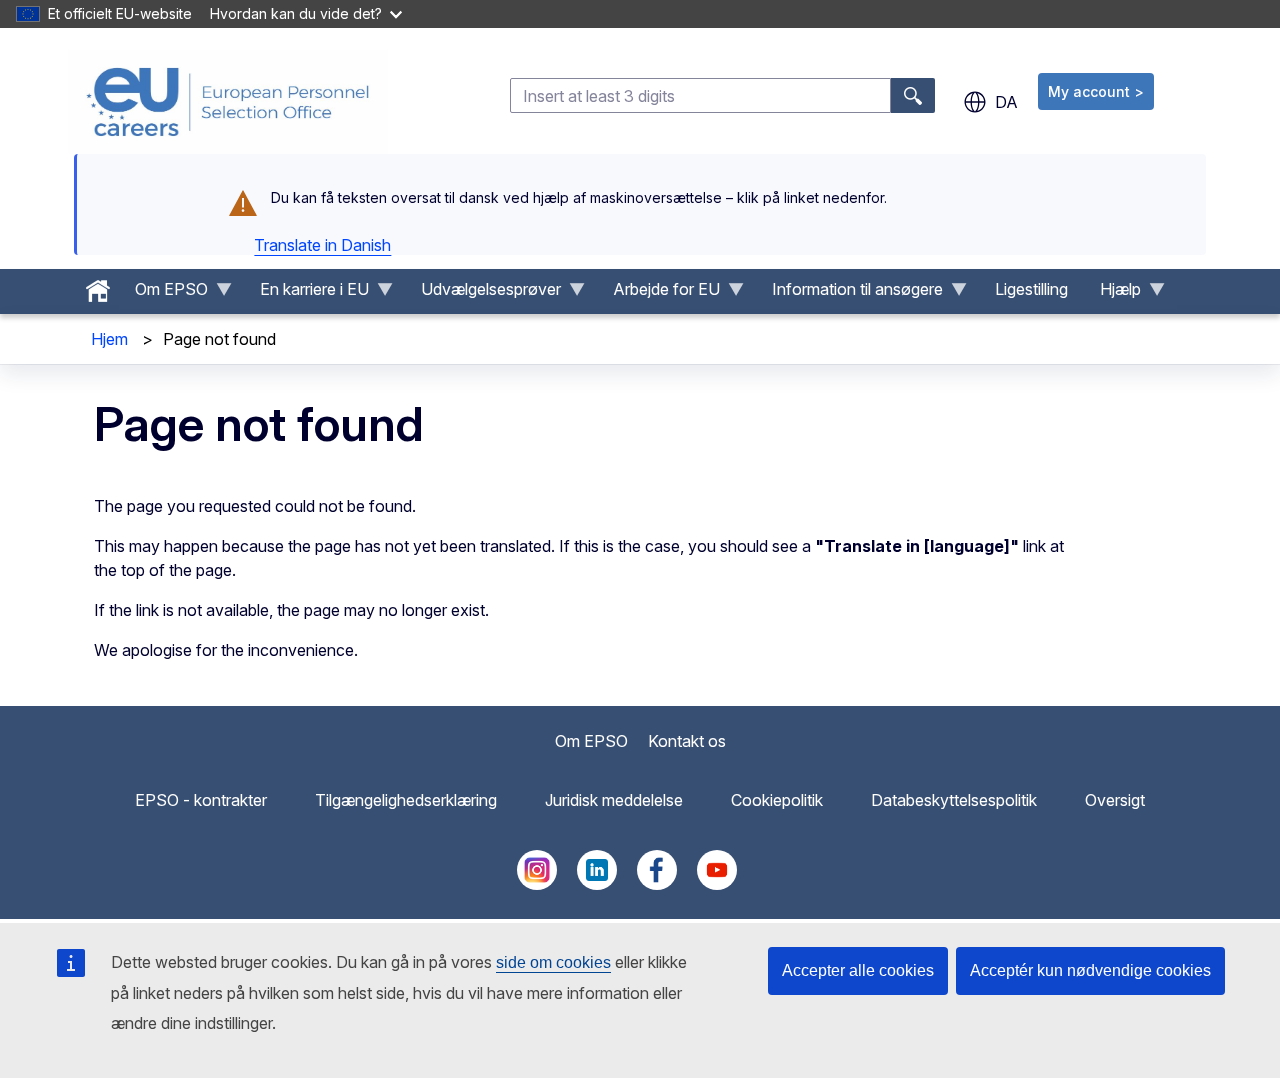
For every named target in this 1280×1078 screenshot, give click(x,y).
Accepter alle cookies (858, 970)
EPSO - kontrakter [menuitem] (201, 800)
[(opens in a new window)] (537, 884)
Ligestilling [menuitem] (1031, 289)
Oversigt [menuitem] (1115, 800)
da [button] (1006, 102)
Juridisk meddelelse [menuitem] (614, 800)
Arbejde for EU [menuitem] (658, 294)
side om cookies (553, 962)
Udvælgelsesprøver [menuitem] (483, 294)
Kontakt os (687, 741)
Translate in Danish (322, 245)
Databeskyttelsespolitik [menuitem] (954, 800)
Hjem (109, 339)
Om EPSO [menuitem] (163, 294)
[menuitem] (98, 286)
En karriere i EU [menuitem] (306, 294)
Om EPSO (591, 741)
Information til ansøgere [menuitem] (849, 294)
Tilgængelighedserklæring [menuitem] (406, 800)
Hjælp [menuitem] (1112, 294)
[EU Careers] (228, 102)
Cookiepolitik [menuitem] (777, 800)
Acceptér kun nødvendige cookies (1090, 970)
